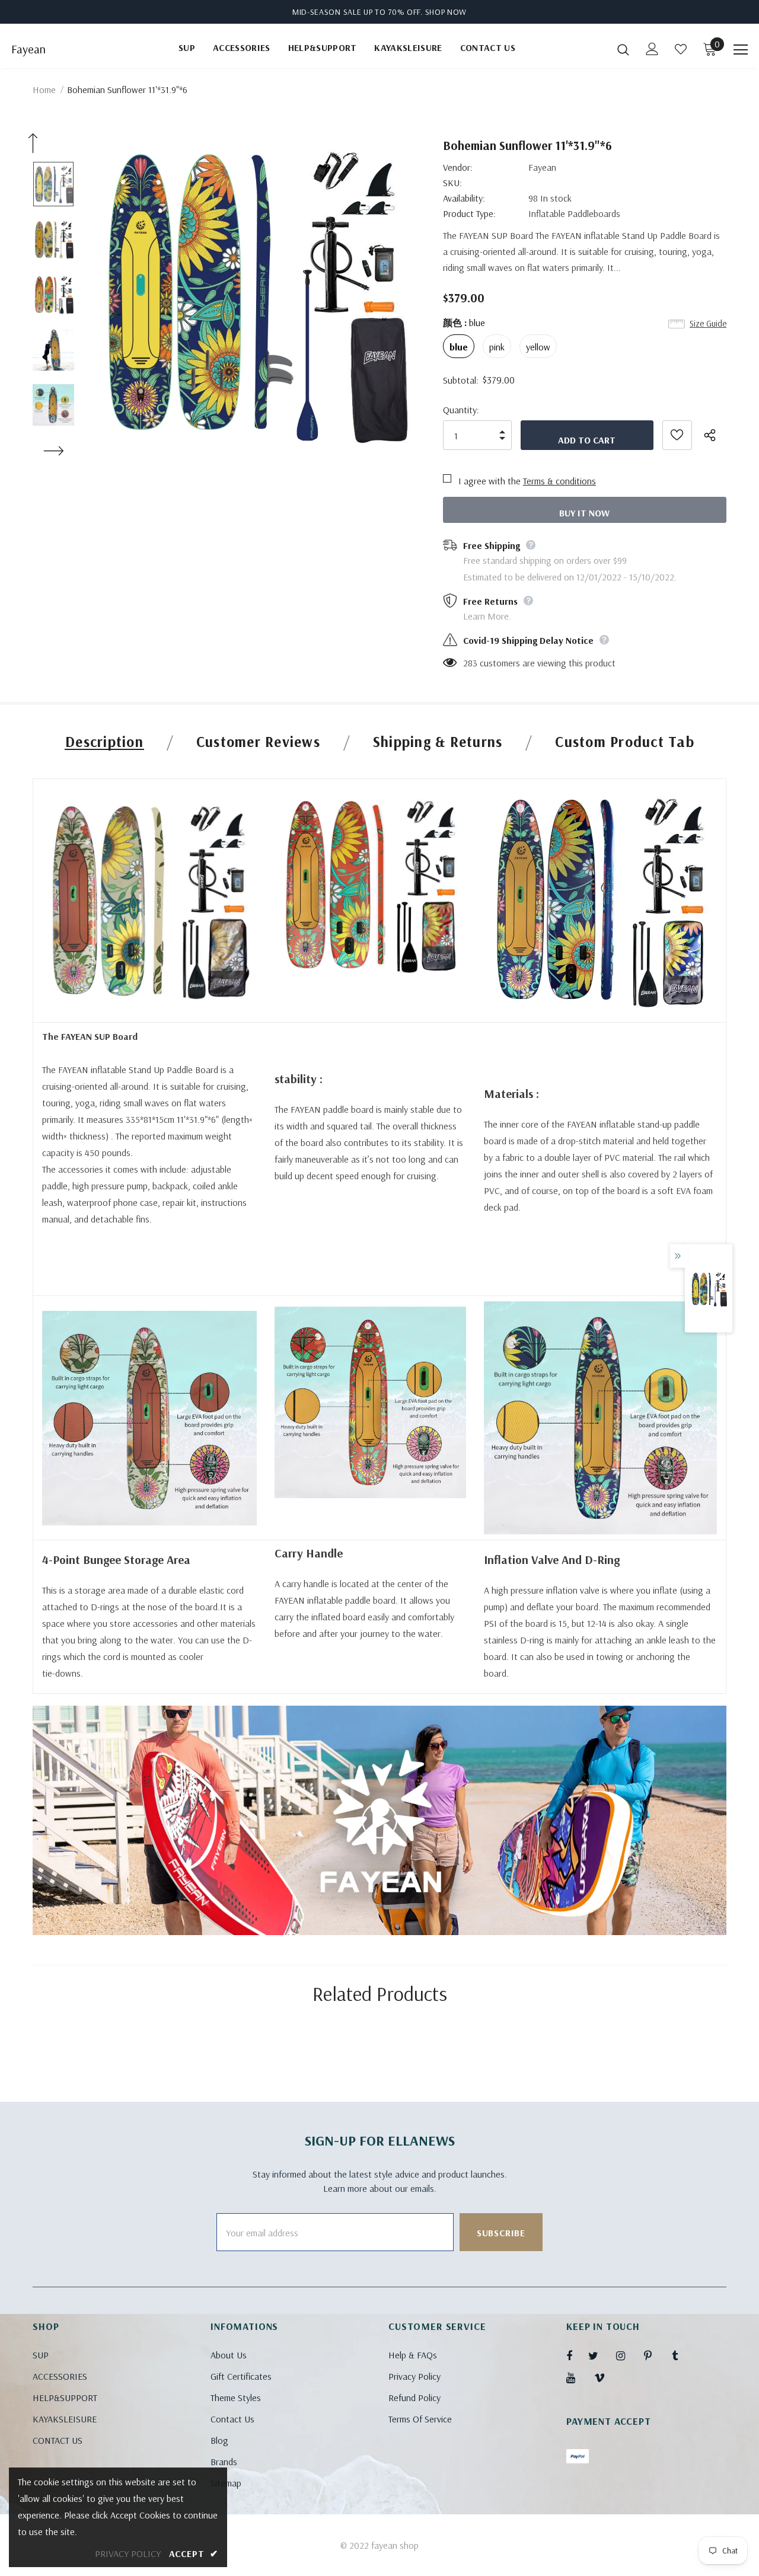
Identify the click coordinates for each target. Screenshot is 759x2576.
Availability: (464, 198)
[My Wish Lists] (681, 49)
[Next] (53, 451)
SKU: (452, 183)
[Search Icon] (623, 49)
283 (470, 663)
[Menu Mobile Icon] (741, 50)
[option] (251, 294)
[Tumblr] (683, 2355)
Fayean (28, 49)
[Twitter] (599, 2355)
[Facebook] (577, 2355)
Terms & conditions (559, 481)
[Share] (715, 435)
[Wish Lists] (677, 435)
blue (459, 347)
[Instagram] (627, 2355)
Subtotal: (461, 380)
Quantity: (461, 410)
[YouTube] (577, 2377)
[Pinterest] (655, 2355)
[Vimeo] (605, 2377)
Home (44, 90)
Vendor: (458, 167)
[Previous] (33, 143)
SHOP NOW (446, 12)
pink (497, 347)
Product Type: (469, 213)
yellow (538, 347)
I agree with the (489, 481)
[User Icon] (652, 49)
